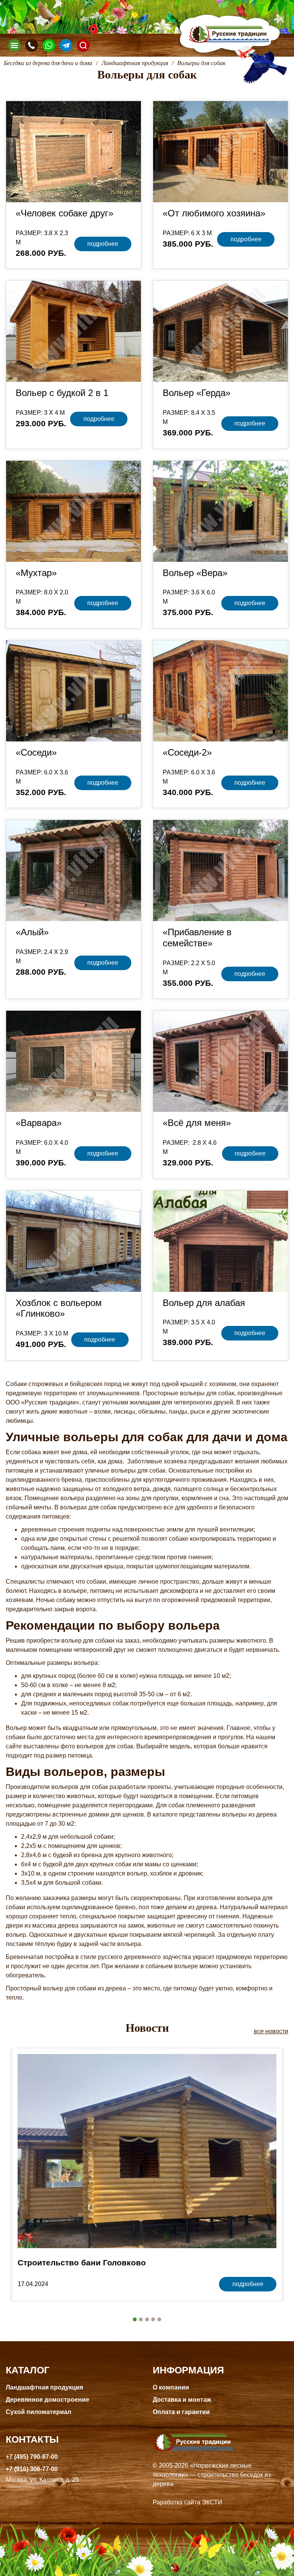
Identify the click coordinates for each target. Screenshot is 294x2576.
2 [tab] (141, 2319)
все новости (271, 2031)
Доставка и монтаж (182, 2400)
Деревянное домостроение (47, 2400)
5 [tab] (159, 2319)
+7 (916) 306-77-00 (32, 2469)
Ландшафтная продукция (44, 2387)
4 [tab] (153, 2319)
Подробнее (103, 244)
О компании (171, 2387)
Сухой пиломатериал (38, 2412)
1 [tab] (135, 2319)
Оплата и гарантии (181, 2412)
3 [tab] (147, 2319)
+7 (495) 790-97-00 (32, 2457)
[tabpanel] (147, 2175)
